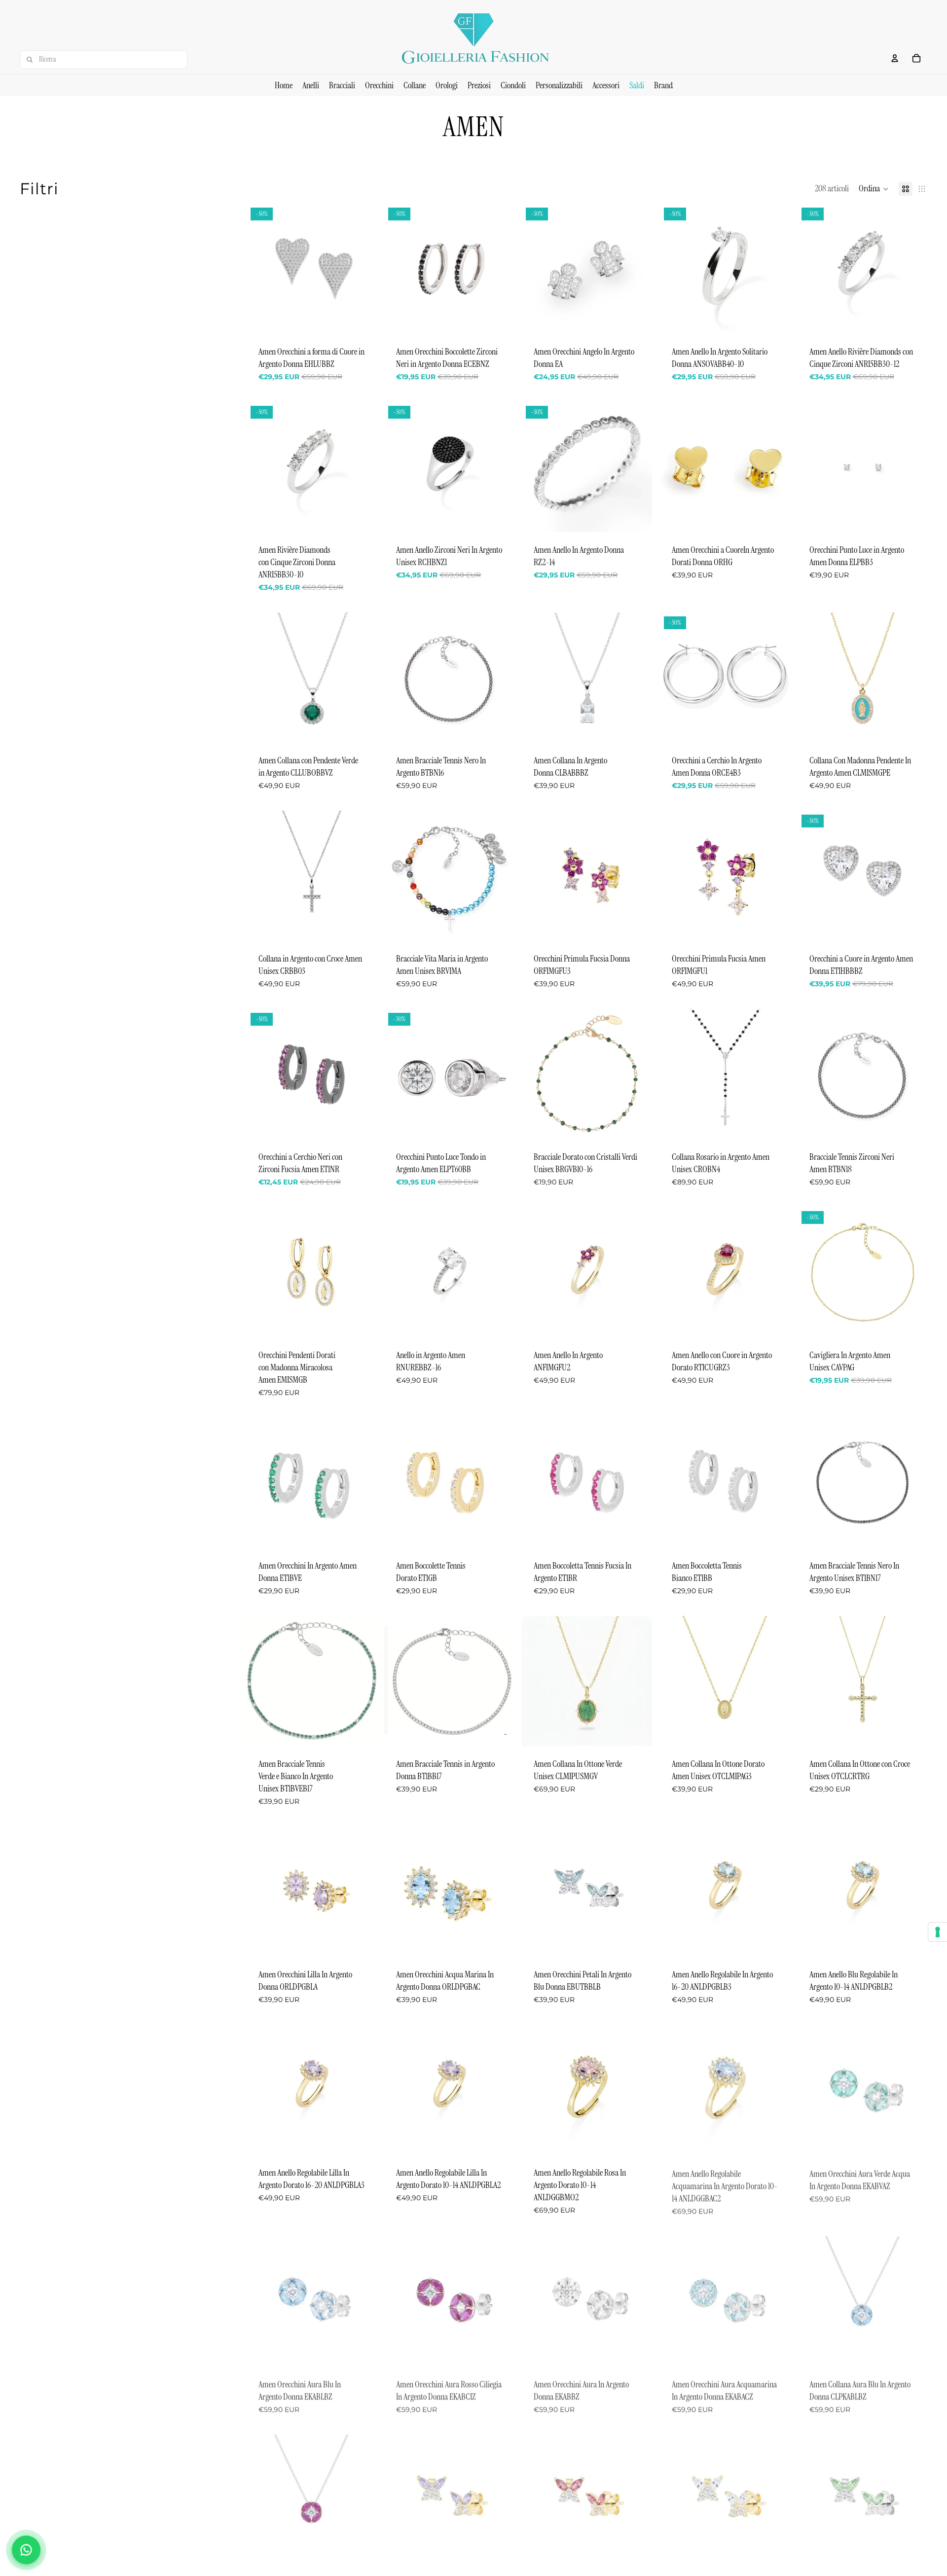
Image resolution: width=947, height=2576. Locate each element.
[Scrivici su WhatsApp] (26, 2550)
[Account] (895, 58)
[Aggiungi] (361, 319)
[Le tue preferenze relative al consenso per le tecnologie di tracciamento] (938, 1932)
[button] (874, 189)
